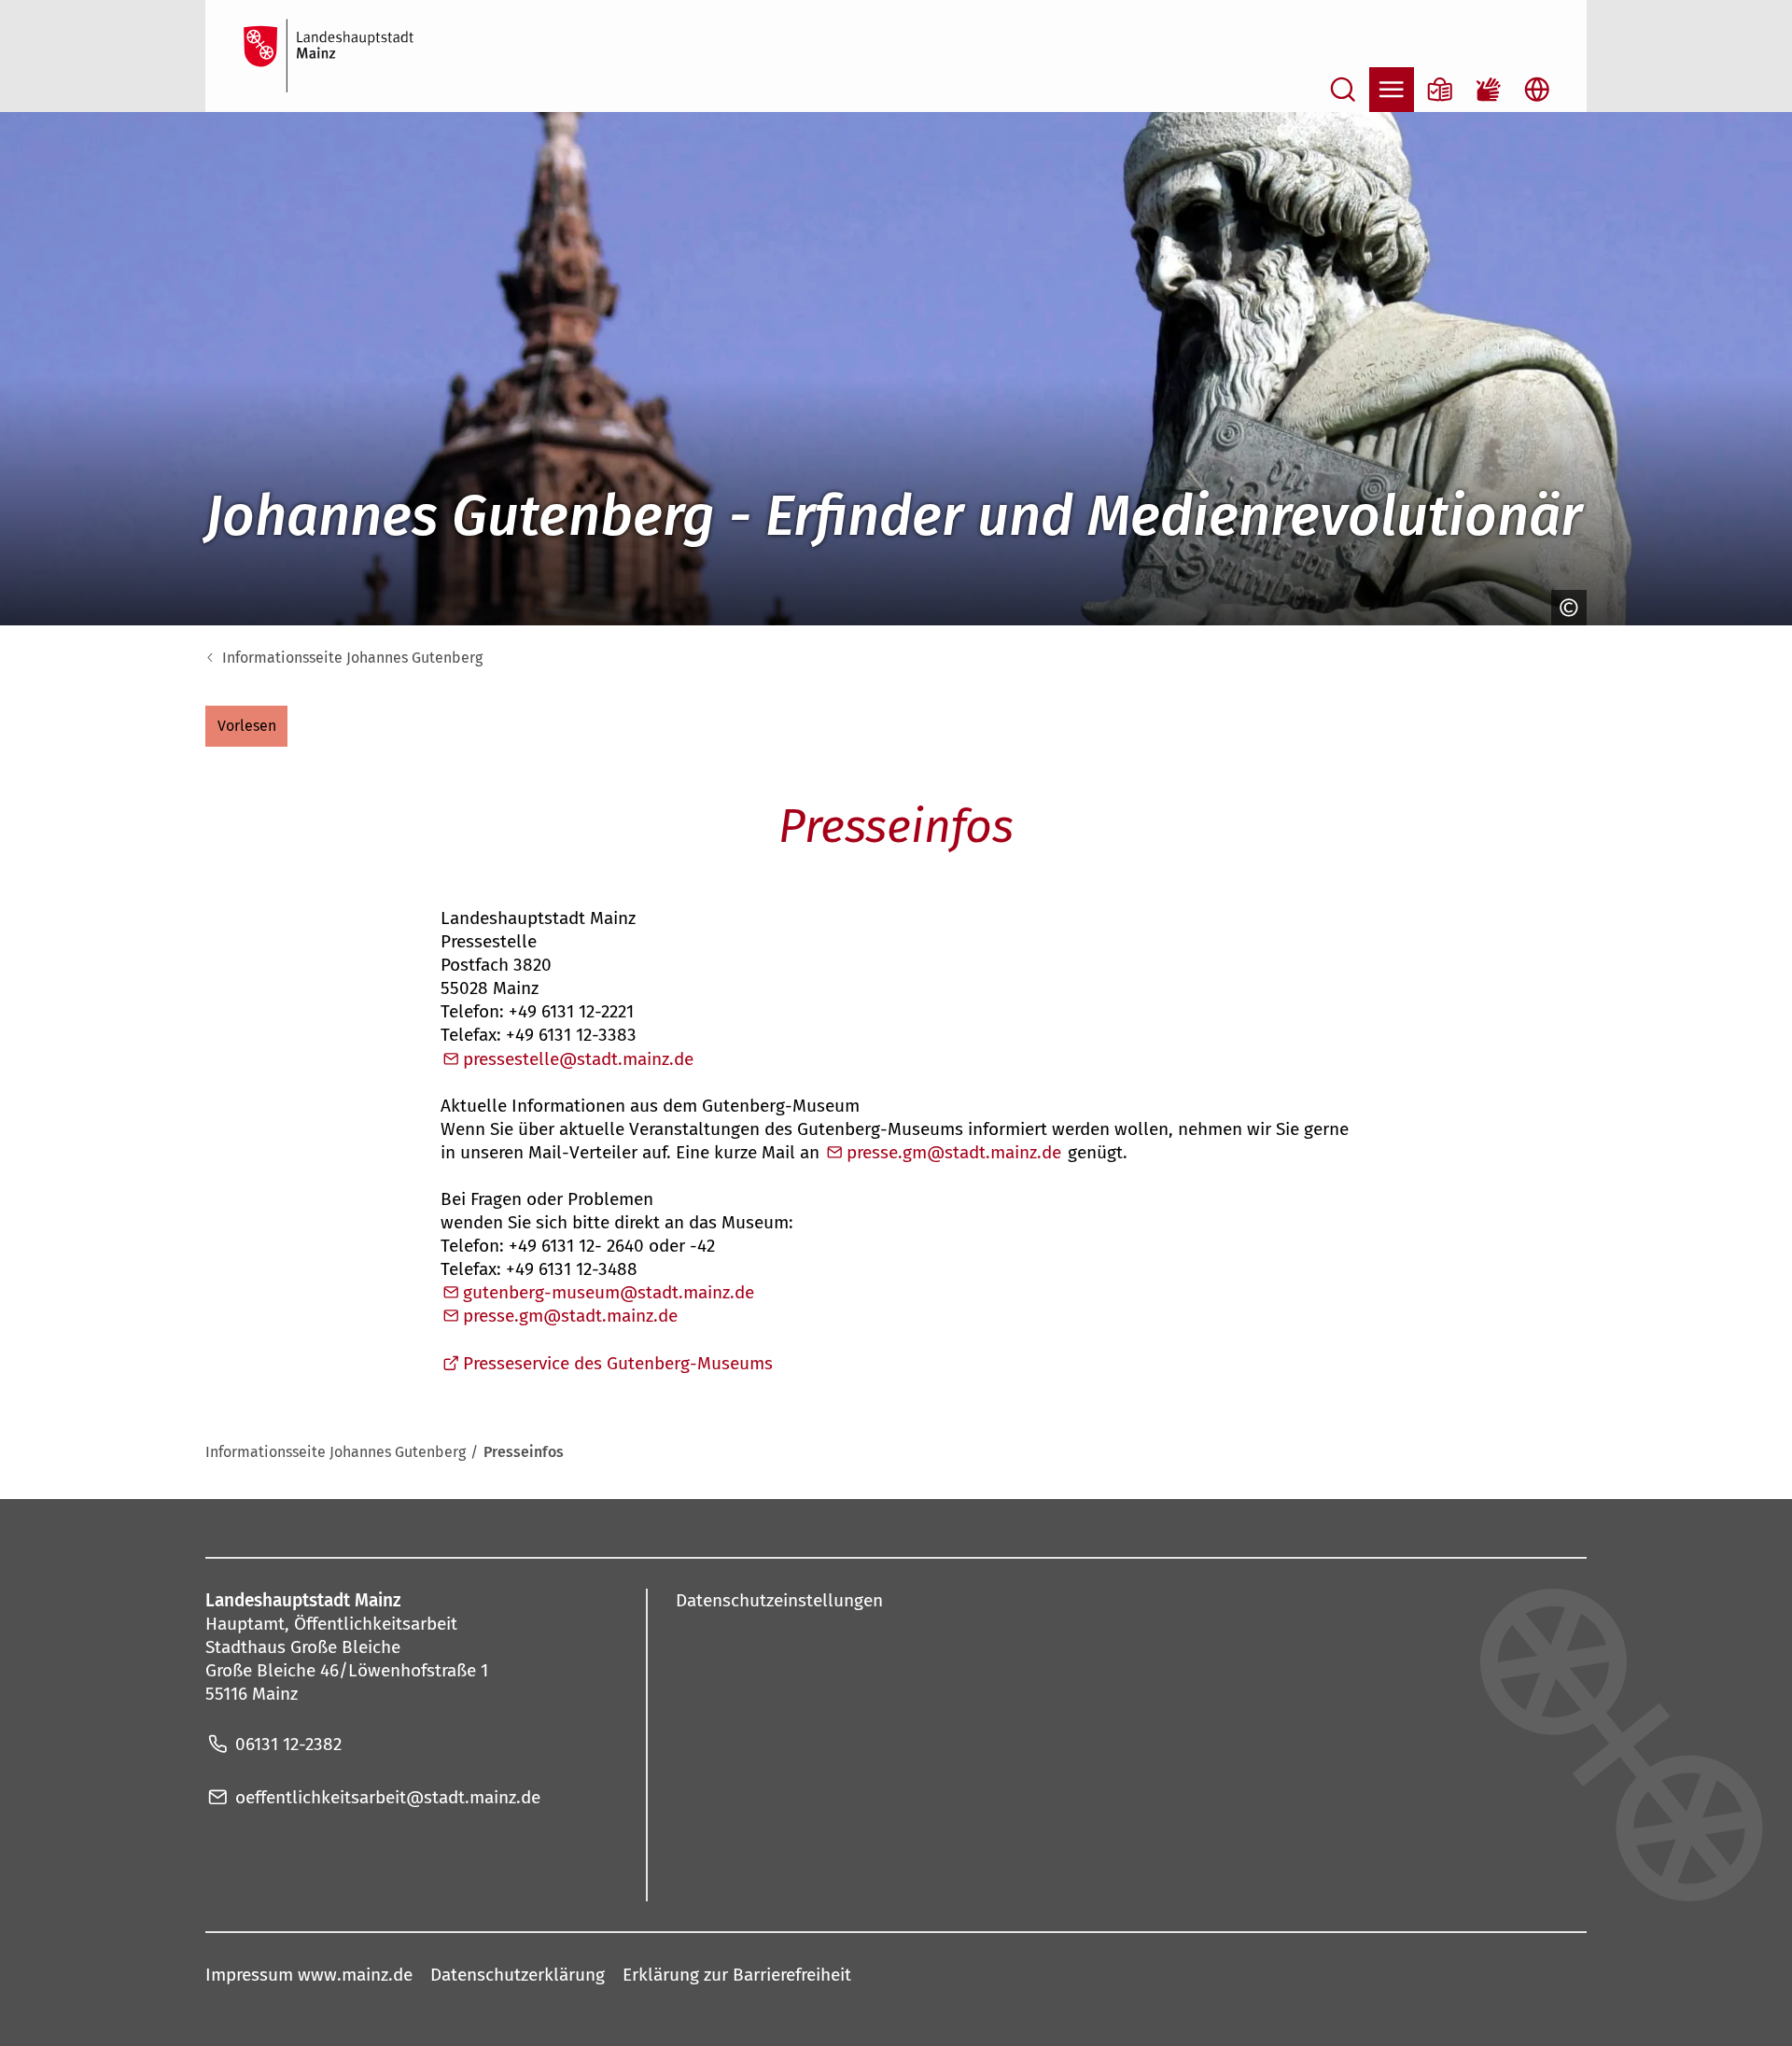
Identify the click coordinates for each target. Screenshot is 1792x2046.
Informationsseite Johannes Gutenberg (352, 658)
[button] (246, 726)
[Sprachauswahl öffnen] (1537, 90)
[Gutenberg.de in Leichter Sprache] (1440, 90)
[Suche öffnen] (1343, 90)
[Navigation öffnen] (1392, 90)
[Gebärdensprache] (1489, 90)
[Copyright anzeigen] (1564, 608)
